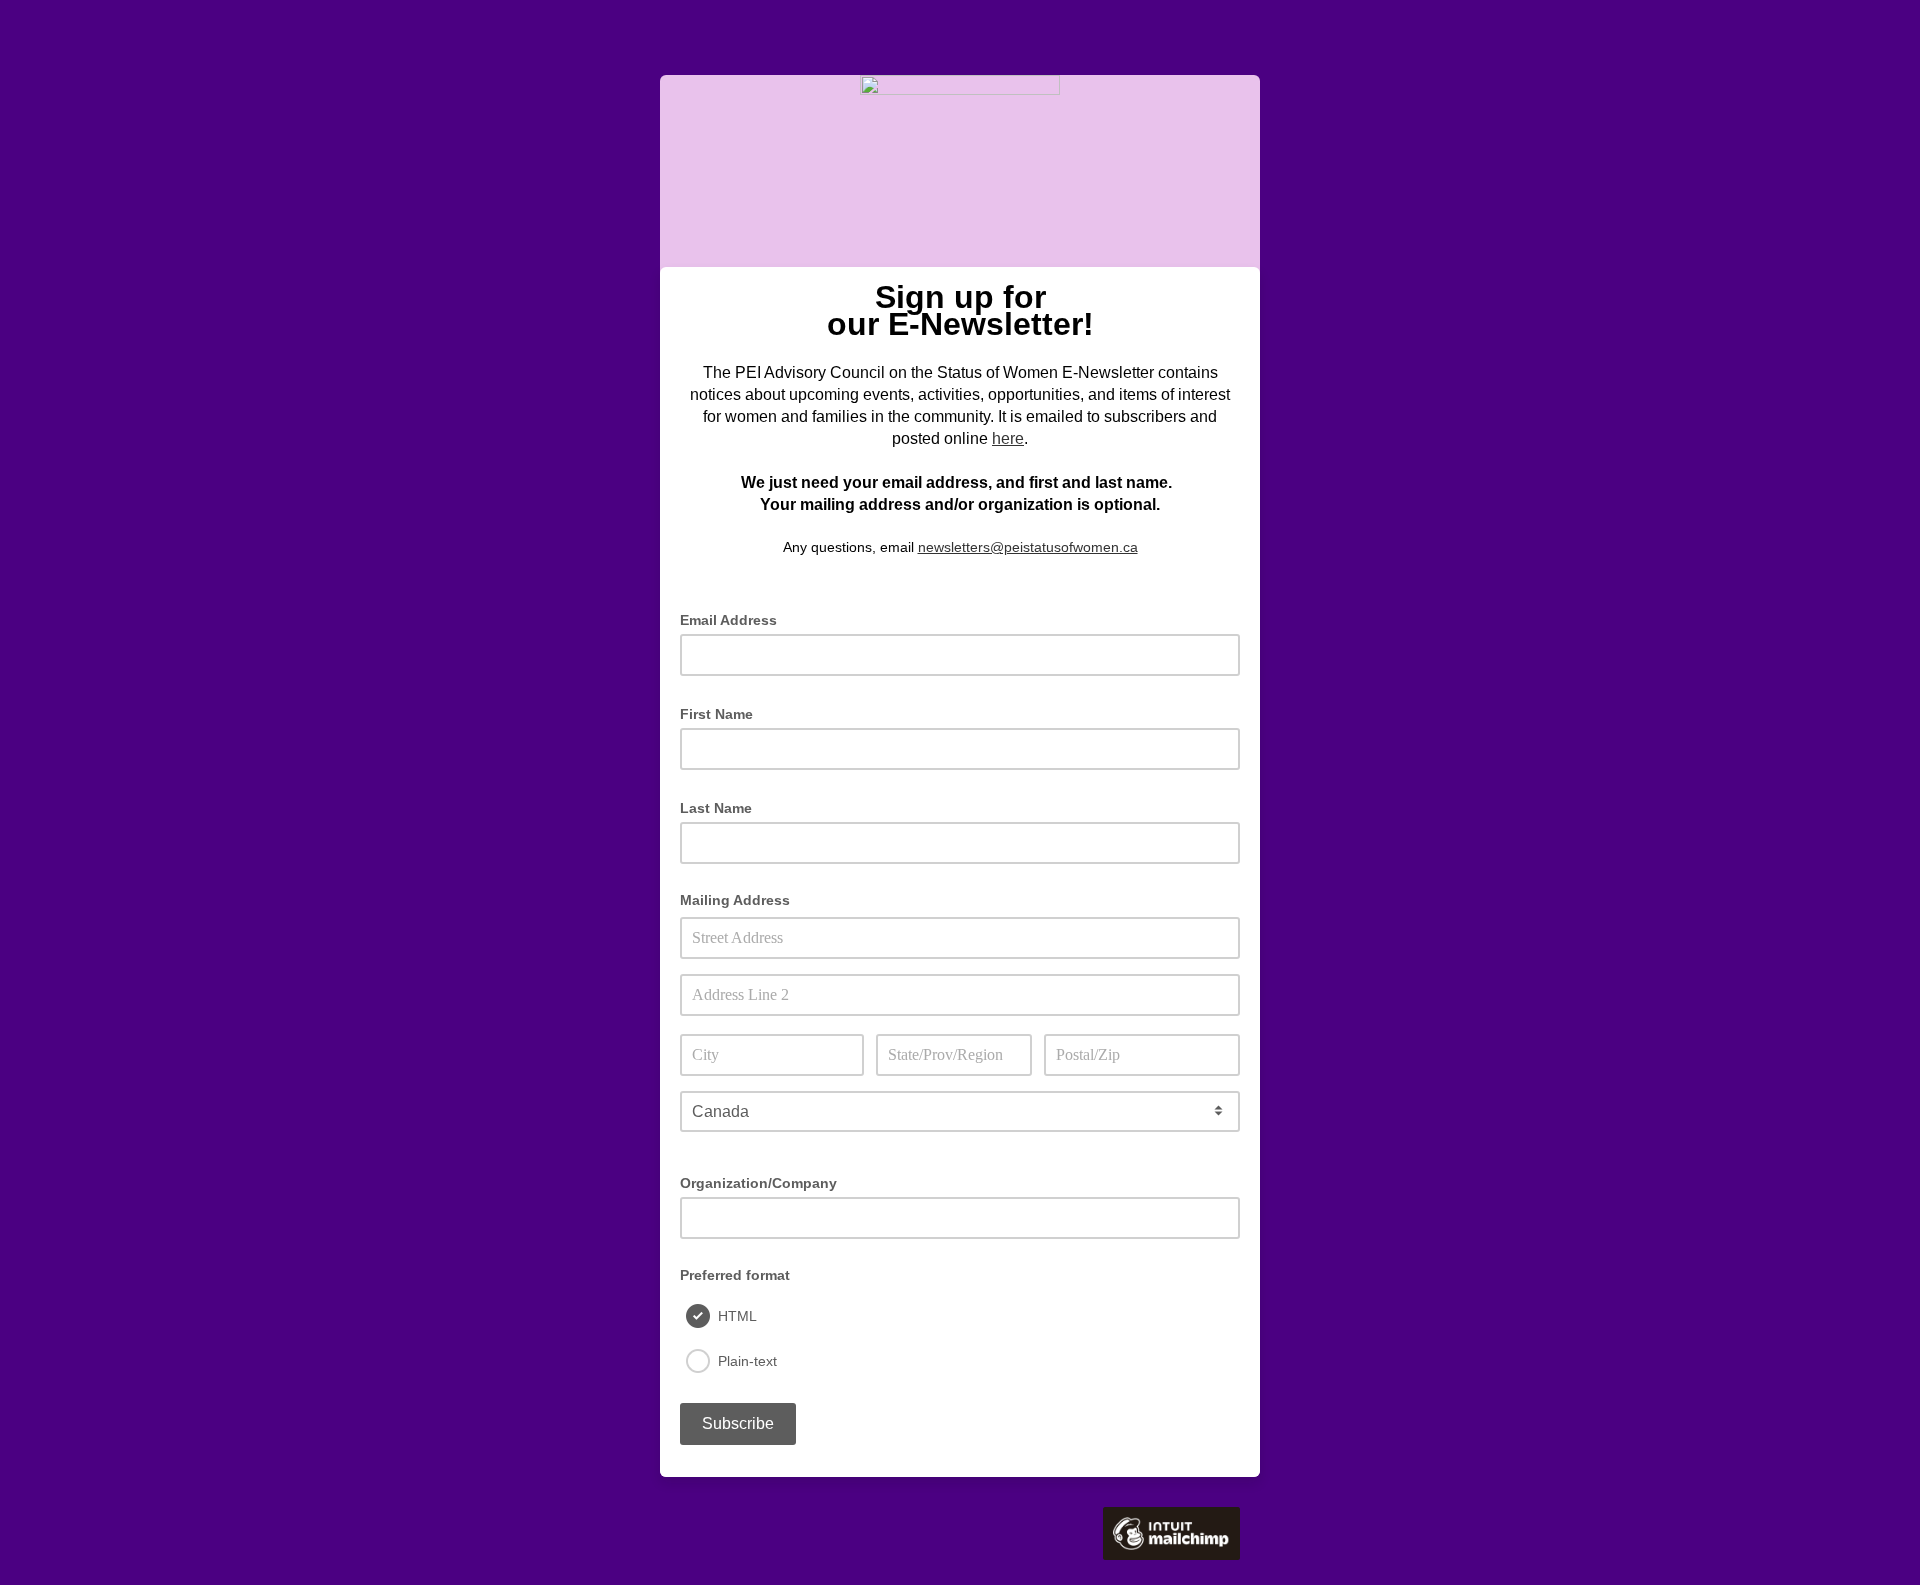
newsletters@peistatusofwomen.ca (1028, 547)
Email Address (734, 618)
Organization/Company (758, 1183)
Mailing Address (735, 900)
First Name (722, 712)
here (1008, 438)
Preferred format (735, 1275)
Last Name (722, 806)
